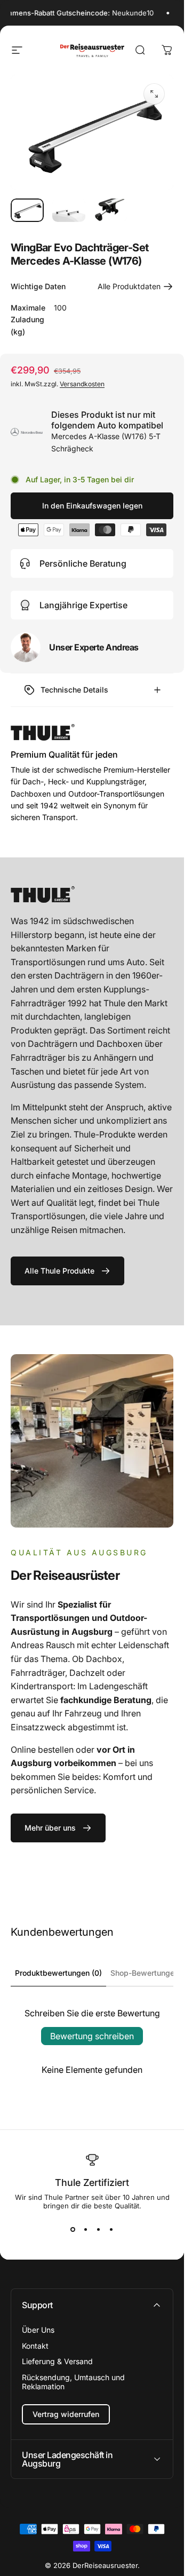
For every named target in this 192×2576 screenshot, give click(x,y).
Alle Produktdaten (129, 286)
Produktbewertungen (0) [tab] (58, 1973)
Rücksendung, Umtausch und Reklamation (73, 2382)
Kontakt (35, 2346)
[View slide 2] (86, 2229)
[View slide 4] (111, 2229)
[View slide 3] (99, 2229)
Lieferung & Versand (57, 2361)
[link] (67, 1271)
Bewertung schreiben (92, 2036)
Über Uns (38, 2330)
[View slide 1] (73, 2229)
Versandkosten (82, 384)
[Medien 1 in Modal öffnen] (154, 94)
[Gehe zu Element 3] (110, 210)
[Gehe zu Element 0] (27, 210)
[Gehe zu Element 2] (69, 210)
